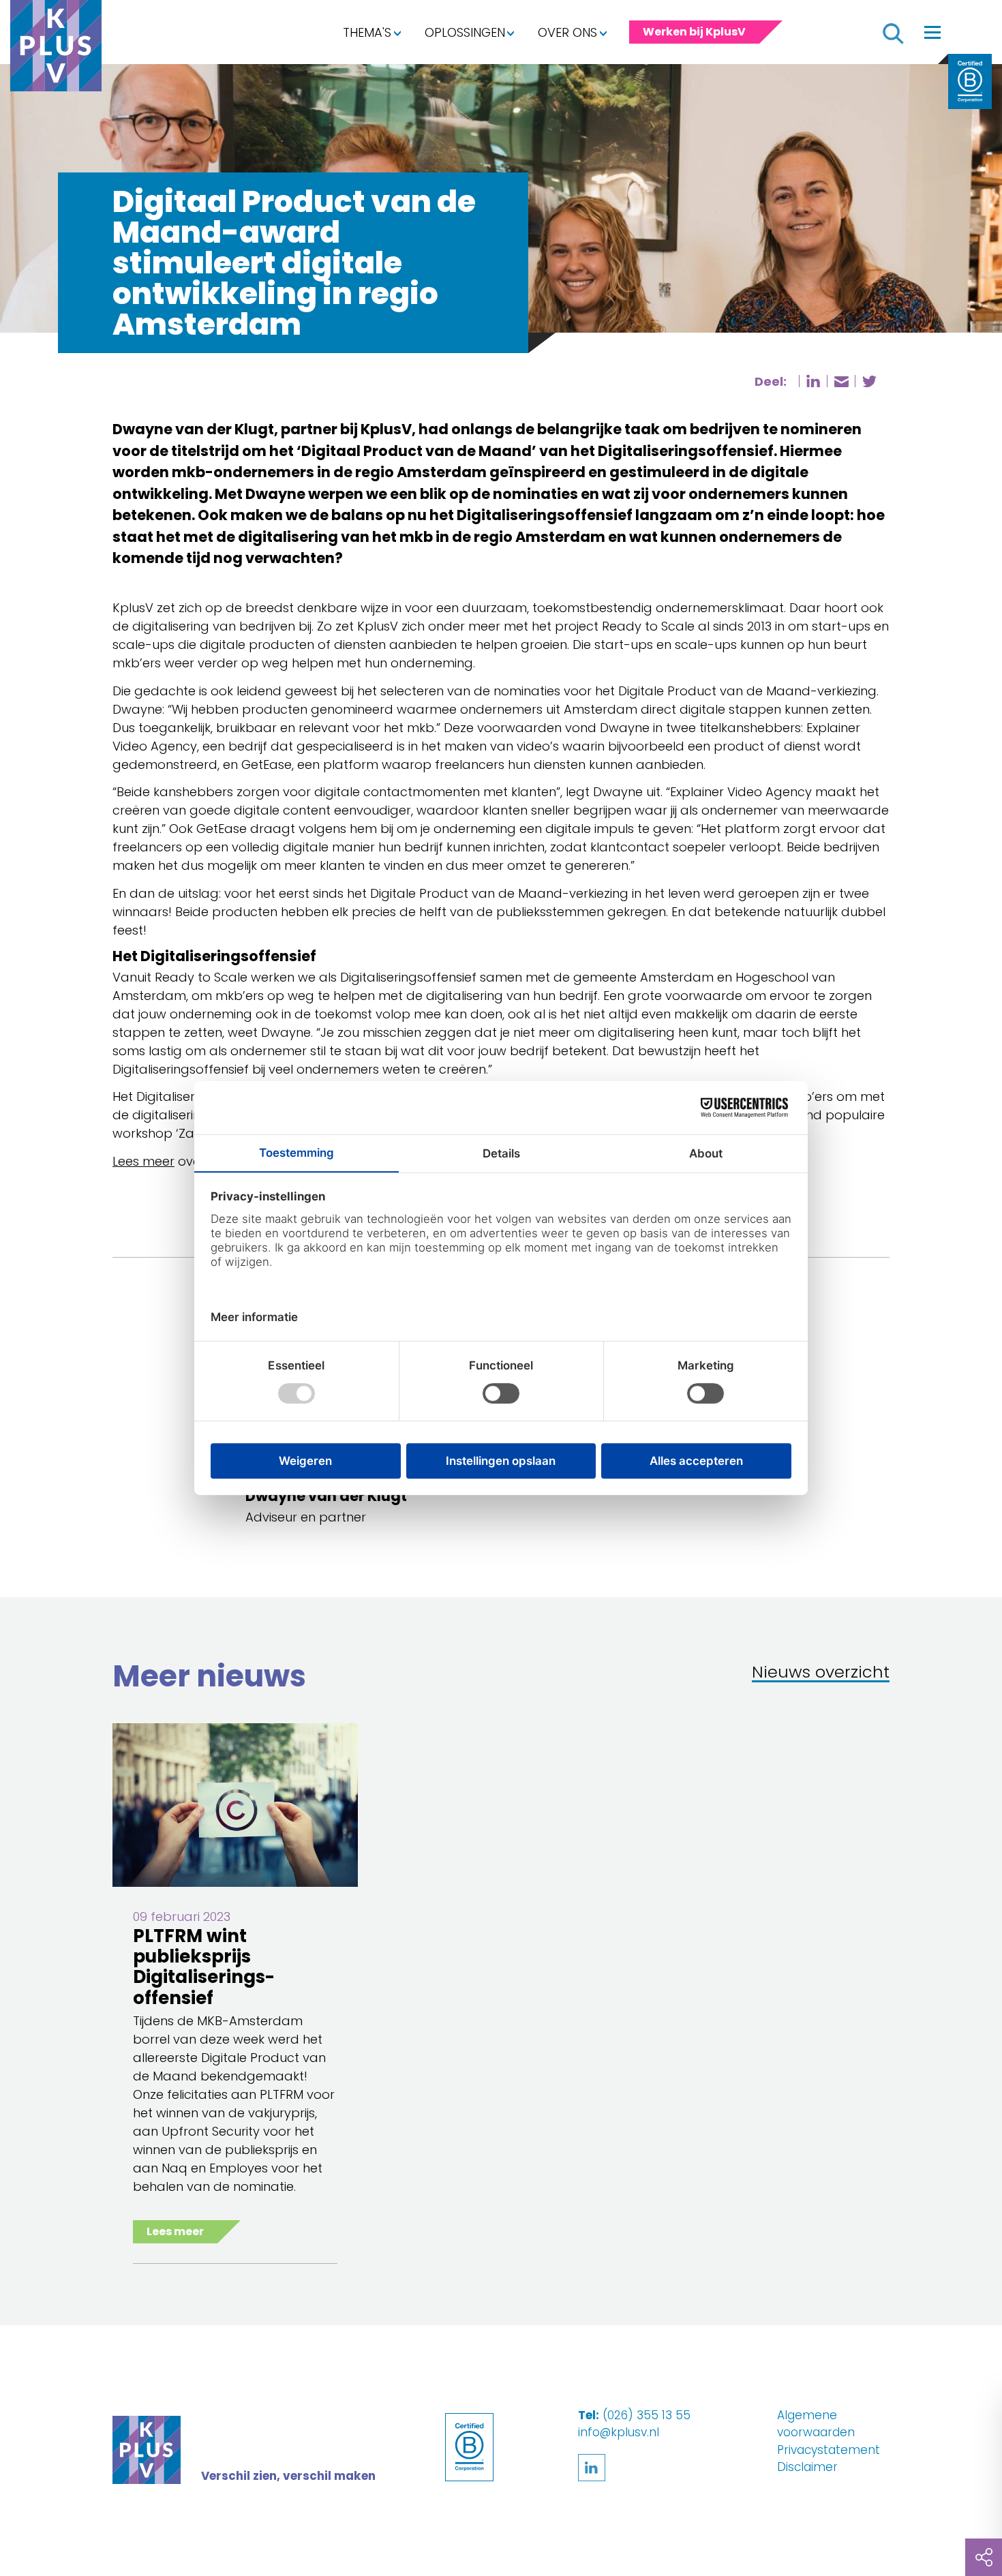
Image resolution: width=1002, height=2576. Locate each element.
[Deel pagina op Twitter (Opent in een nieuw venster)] (869, 381)
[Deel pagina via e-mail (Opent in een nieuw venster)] (841, 382)
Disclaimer (807, 2467)
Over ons (567, 32)
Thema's (367, 32)
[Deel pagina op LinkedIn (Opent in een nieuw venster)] (813, 381)
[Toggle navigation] (932, 32)
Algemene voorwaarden (816, 2424)
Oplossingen (465, 32)
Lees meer (143, 1161)
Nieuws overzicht (821, 1673)
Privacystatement (829, 2450)
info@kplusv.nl (619, 2432)
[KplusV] (56, 49)
